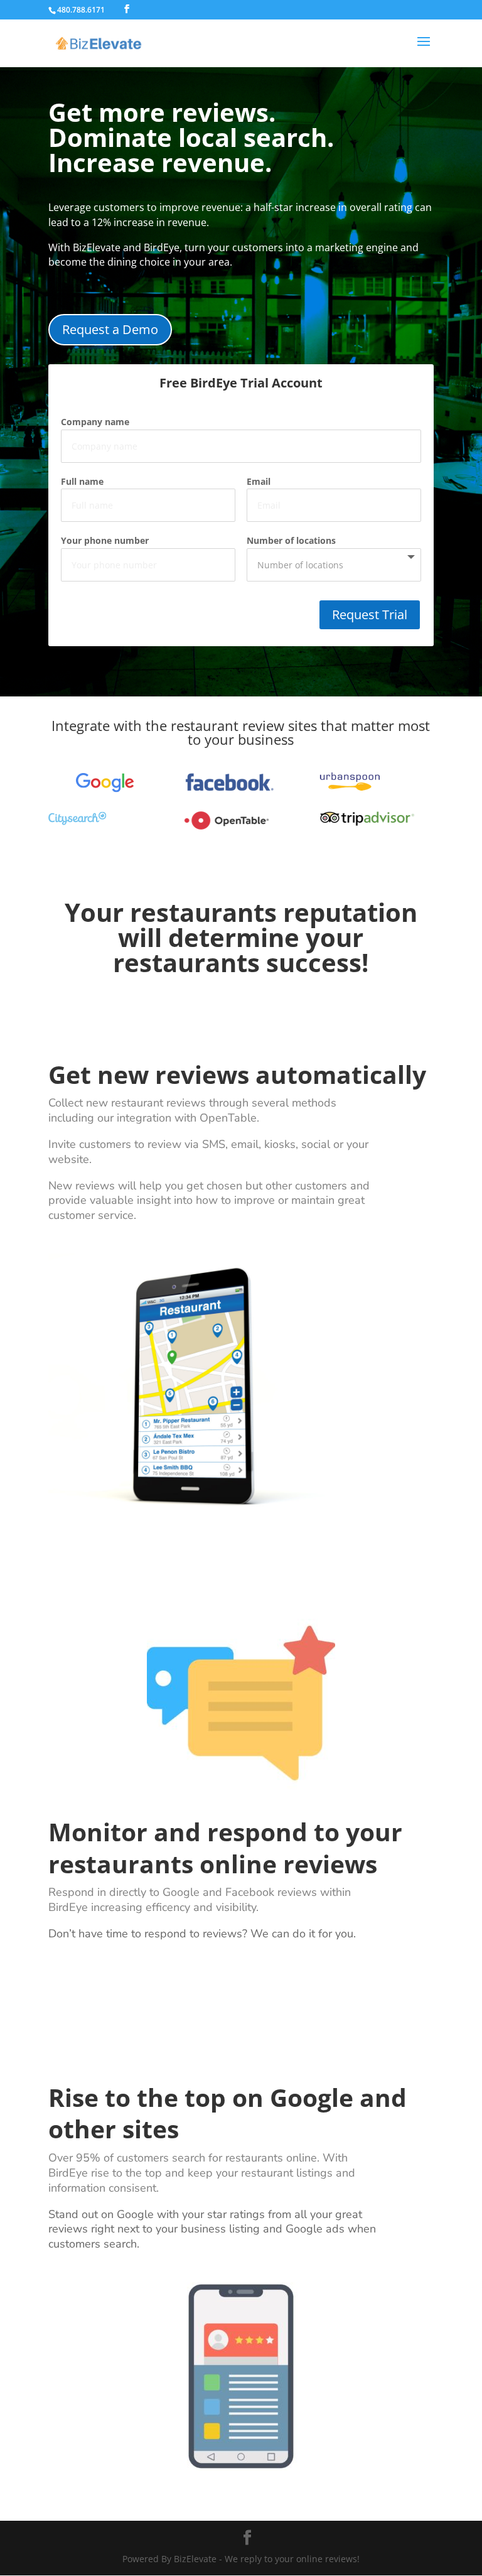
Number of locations (291, 540)
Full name (82, 481)
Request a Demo (110, 329)
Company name (95, 422)
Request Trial (370, 614)
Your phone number (105, 540)
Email (259, 481)
